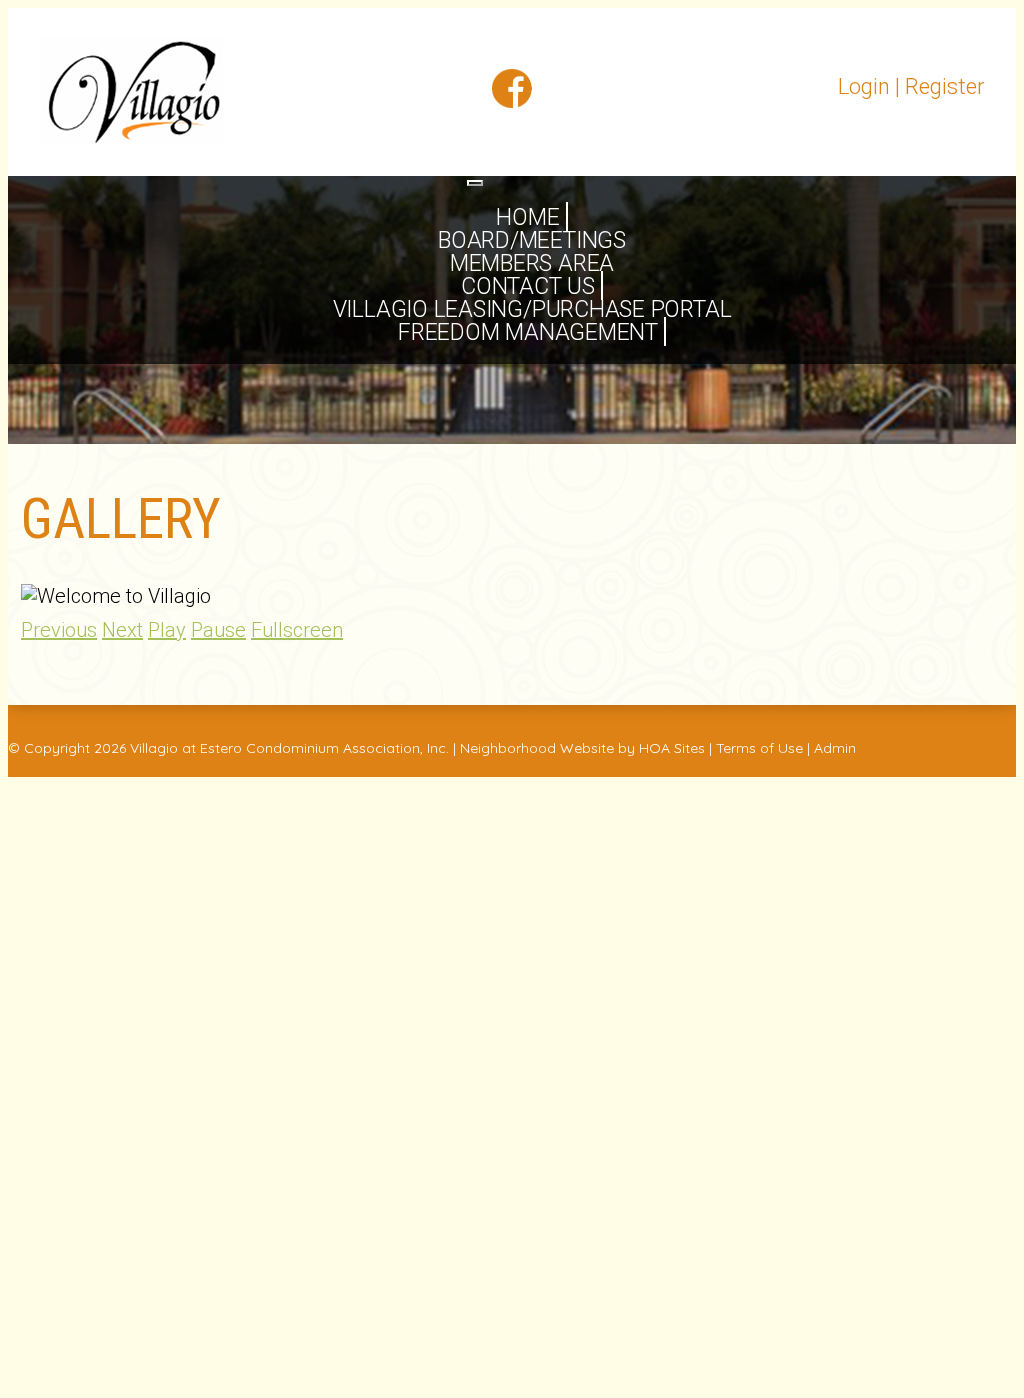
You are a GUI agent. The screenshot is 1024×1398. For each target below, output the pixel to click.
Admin (835, 748)
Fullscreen (297, 630)
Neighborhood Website (537, 748)
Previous (59, 630)
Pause (218, 630)
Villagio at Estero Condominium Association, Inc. (289, 748)
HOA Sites (672, 748)
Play (167, 630)
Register (945, 86)
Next (122, 630)
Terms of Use (759, 748)
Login (864, 86)
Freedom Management (528, 332)
